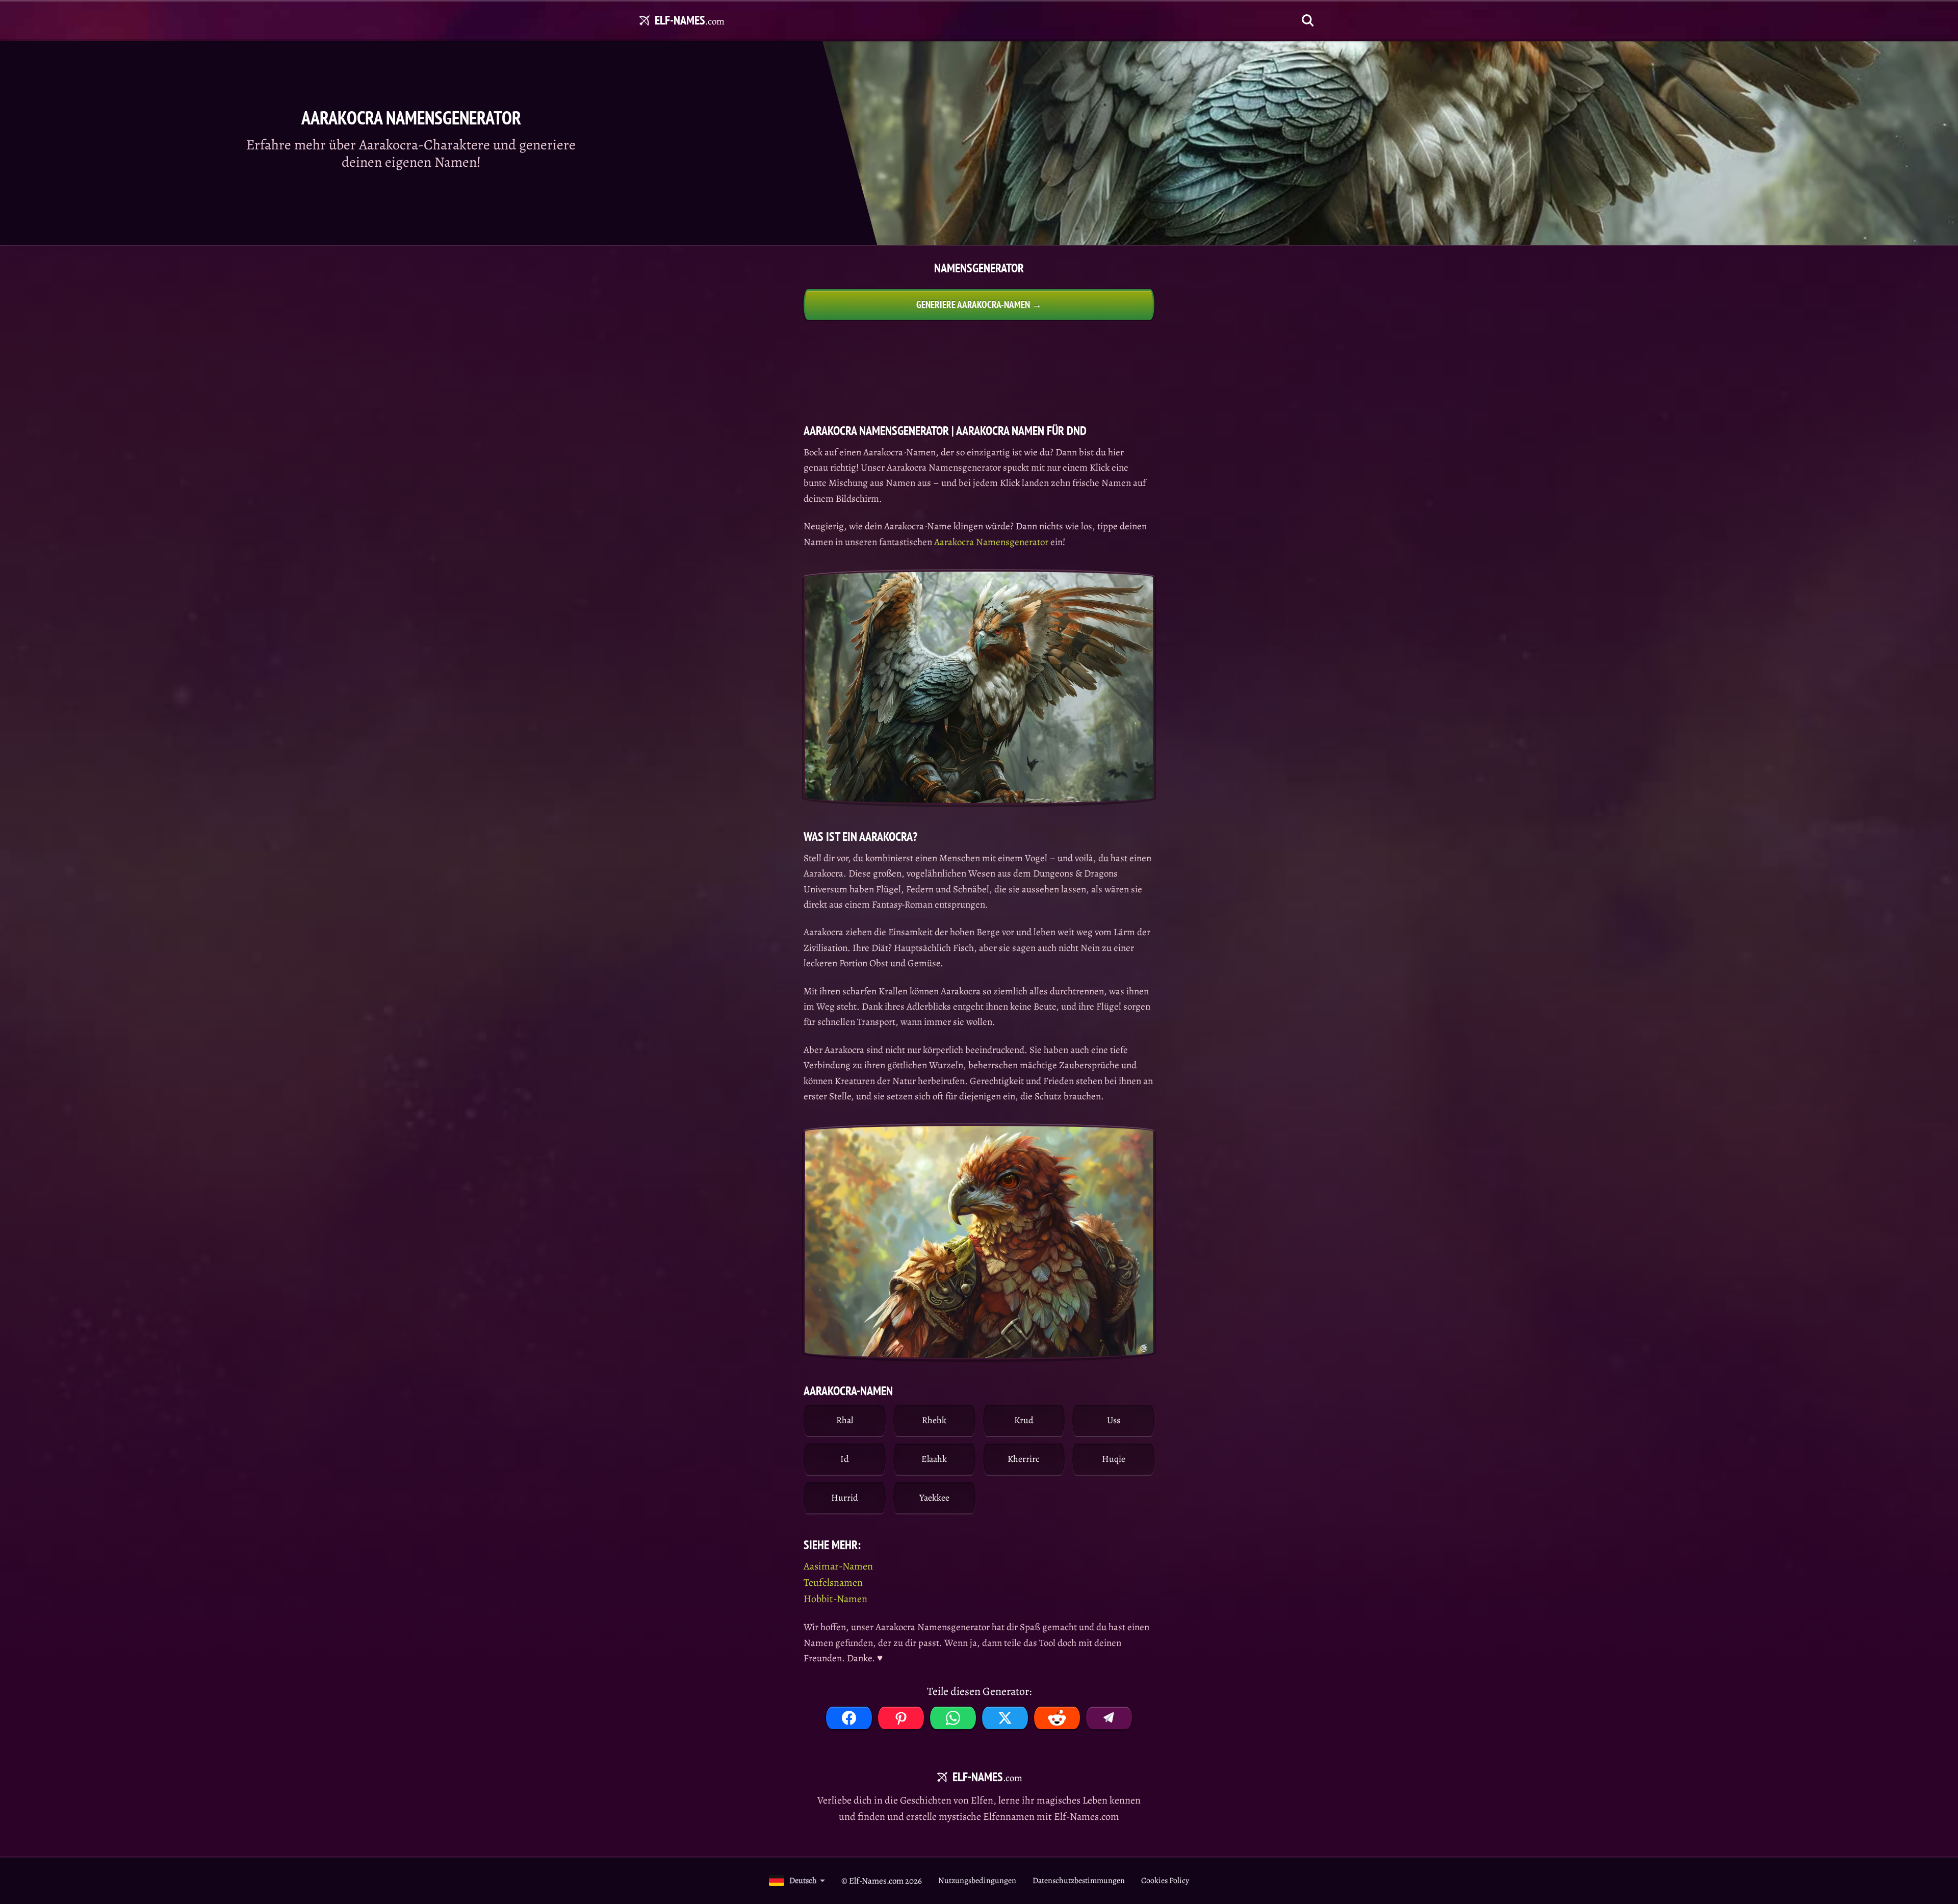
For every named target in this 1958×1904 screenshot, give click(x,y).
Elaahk (934, 1459)
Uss (1114, 1420)
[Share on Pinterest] (901, 1718)
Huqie (1114, 1459)
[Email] (1109, 1718)
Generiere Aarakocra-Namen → (979, 304)
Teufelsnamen (833, 1583)
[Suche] (1308, 20)
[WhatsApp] (953, 1718)
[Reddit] (1057, 1718)
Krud (1024, 1420)
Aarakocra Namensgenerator (991, 542)
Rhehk (934, 1420)
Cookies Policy (1165, 1881)
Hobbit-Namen (835, 1599)
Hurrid (845, 1498)
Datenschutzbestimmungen (1079, 1881)
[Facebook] (849, 1718)
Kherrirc (1024, 1459)
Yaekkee (934, 1498)
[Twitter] (1005, 1718)
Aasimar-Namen (838, 1566)
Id (845, 1459)
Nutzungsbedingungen (977, 1881)
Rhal (845, 1420)
